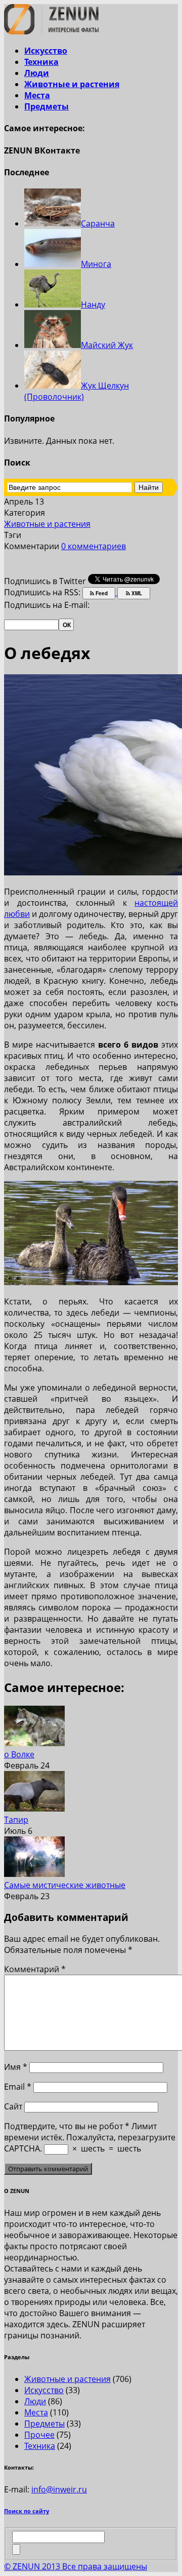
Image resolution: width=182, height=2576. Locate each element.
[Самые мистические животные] (34, 1874)
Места (37, 95)
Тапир (16, 1820)
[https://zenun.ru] (51, 31)
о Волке (19, 1754)
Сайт (13, 2106)
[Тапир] (34, 1809)
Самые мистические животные (65, 1885)
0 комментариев (94, 546)
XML (136, 593)
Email (18, 2087)
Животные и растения (72, 84)
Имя (16, 2067)
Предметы (47, 106)
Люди (37, 73)
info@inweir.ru (59, 2489)
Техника (41, 62)
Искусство (46, 51)
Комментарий (35, 1969)
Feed (101, 593)
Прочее (39, 2435)
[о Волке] (34, 1743)
